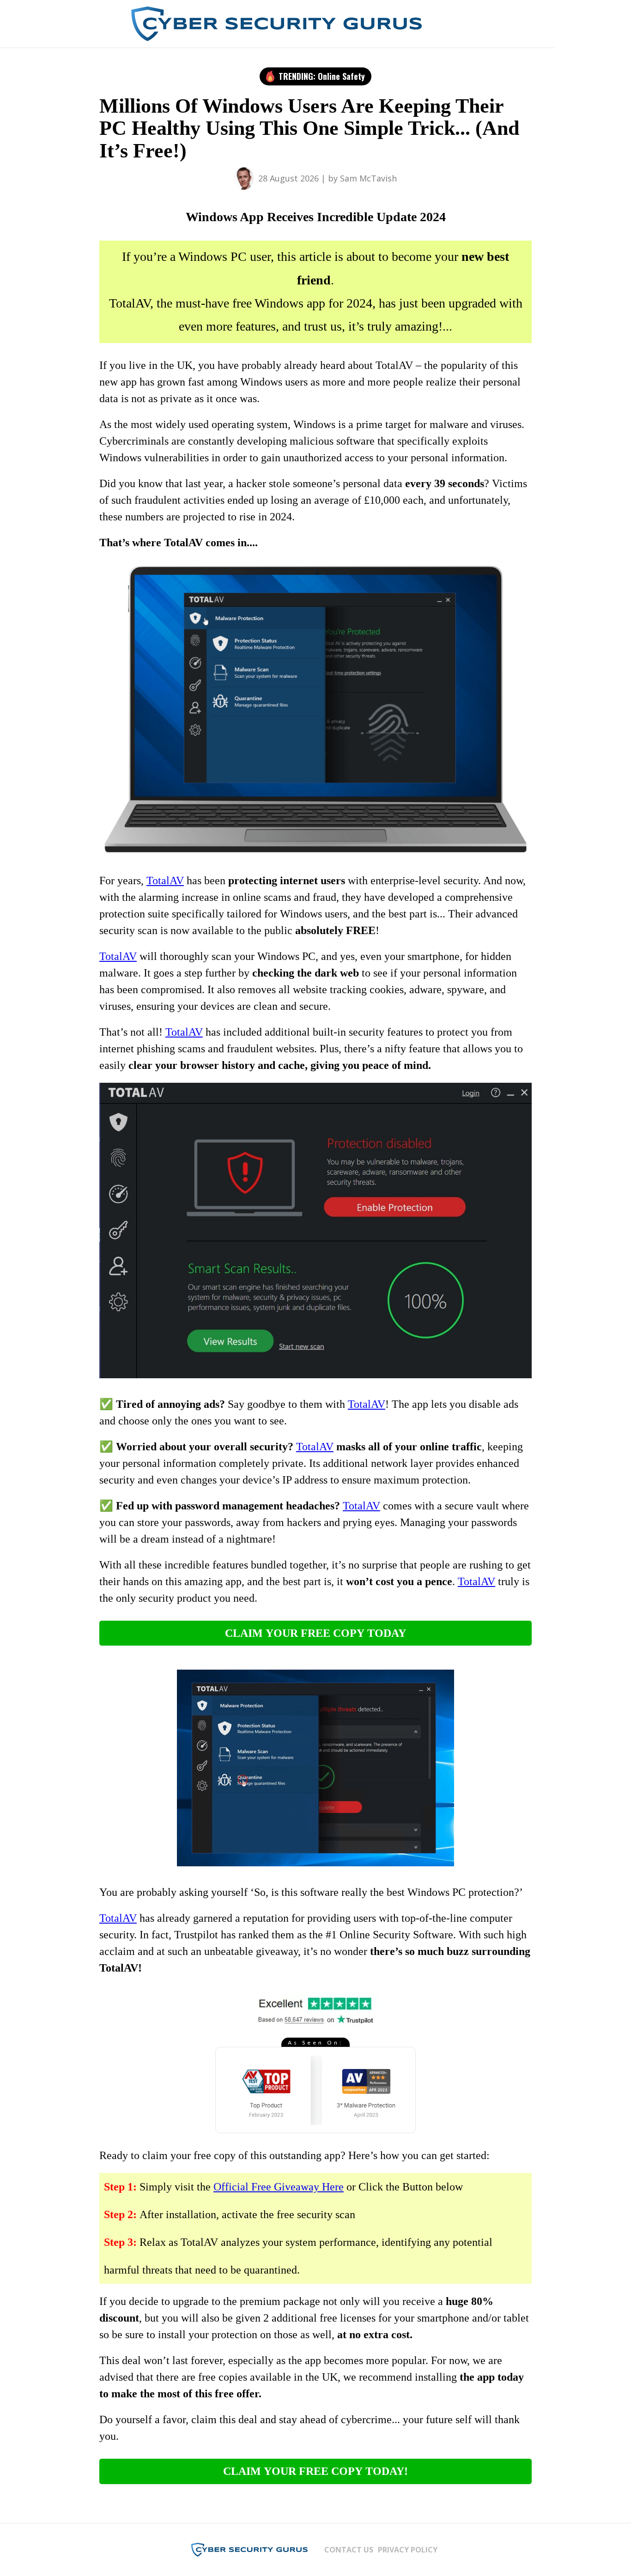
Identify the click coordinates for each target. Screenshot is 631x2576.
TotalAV (165, 881)
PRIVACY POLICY (408, 2550)
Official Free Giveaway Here (279, 2187)
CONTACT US (349, 2550)
